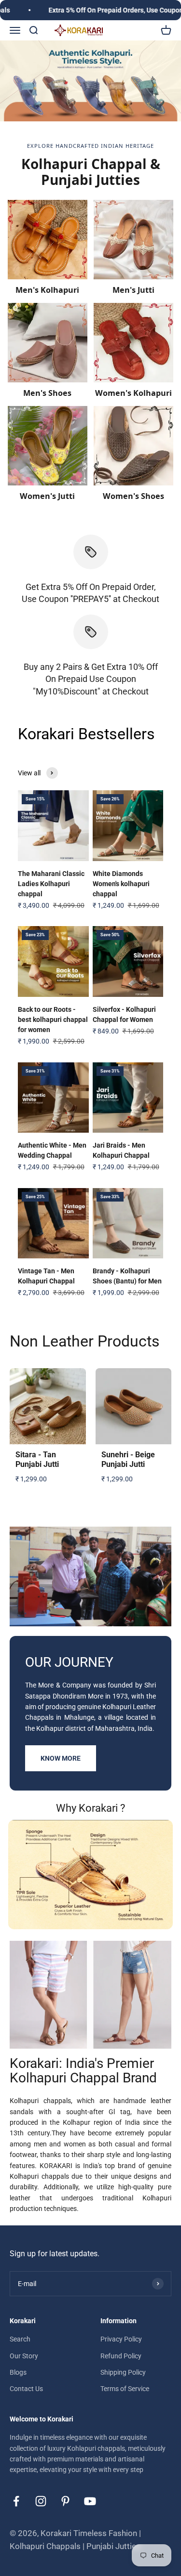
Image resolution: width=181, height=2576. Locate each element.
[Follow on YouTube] (90, 2501)
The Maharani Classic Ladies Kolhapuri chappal (51, 884)
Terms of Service (125, 2389)
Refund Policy (121, 2356)
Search (20, 2339)
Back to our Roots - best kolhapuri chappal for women (53, 1020)
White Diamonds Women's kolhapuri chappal (121, 884)
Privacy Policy (121, 2339)
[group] (90, 81)
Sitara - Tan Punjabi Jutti (37, 1460)
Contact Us (26, 2389)
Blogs (18, 2372)
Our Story (24, 2356)
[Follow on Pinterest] (65, 2501)
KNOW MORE (61, 1758)
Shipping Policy (123, 2372)
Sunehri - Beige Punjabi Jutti (128, 1460)
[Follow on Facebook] (16, 2501)
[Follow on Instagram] (41, 2501)
